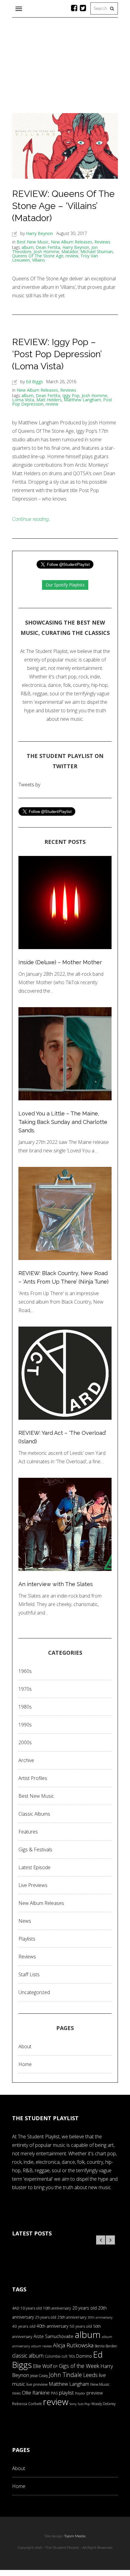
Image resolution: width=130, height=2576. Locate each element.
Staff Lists (29, 1974)
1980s (25, 1707)
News (25, 1921)
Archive (26, 1760)
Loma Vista (23, 400)
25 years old (46, 2317)
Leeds (90, 2375)
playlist (66, 2393)
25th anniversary (72, 2317)
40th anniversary (52, 2326)
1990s (25, 1725)
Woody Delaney (103, 2404)
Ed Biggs (34, 382)
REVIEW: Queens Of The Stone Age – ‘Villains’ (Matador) (63, 206)
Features (28, 1832)
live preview (37, 2384)
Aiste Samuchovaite (54, 2336)
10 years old (31, 2308)
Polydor (80, 2393)
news (16, 2393)
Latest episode (34, 1867)
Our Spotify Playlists (65, 585)
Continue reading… (31, 519)
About (25, 2046)
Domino (84, 2356)
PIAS (54, 2393)
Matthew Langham (82, 400)
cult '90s (68, 2356)
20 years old (84, 2308)
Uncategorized (34, 1992)
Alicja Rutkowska (73, 2345)
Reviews (102, 242)
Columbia (53, 2356)
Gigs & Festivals (35, 1850)
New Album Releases (71, 242)
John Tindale (65, 2375)
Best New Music (33, 242)
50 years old (81, 2326)
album (28, 247)
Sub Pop (84, 2404)
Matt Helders (49, 400)
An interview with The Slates (56, 1584)
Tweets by (29, 785)
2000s (25, 1742)
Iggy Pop (71, 395)
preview (95, 2393)
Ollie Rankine (36, 2393)
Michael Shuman (97, 251)
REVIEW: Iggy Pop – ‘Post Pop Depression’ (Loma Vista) (57, 354)
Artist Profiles (33, 1778)
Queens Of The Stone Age (38, 256)
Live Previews (33, 1885)
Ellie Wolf (42, 2366)
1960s (25, 1671)
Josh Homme (46, 251)
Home (25, 2064)
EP (55, 2366)
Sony (73, 2404)
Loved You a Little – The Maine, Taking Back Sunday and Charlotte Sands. (63, 1122)
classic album (28, 2356)
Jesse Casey (39, 2375)
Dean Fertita (48, 247)
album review (41, 2346)
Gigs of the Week (79, 2366)
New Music (100, 2384)
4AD (16, 2308)
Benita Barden (106, 2346)
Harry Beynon (39, 233)
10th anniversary (57, 2308)
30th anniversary (100, 2317)
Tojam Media (75, 2536)
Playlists (27, 1939)
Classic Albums (34, 1814)
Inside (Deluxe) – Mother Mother (60, 962)
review (72, 256)
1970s (25, 1689)
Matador (70, 251)
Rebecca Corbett (27, 2404)
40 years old (24, 2326)
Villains (39, 260)
